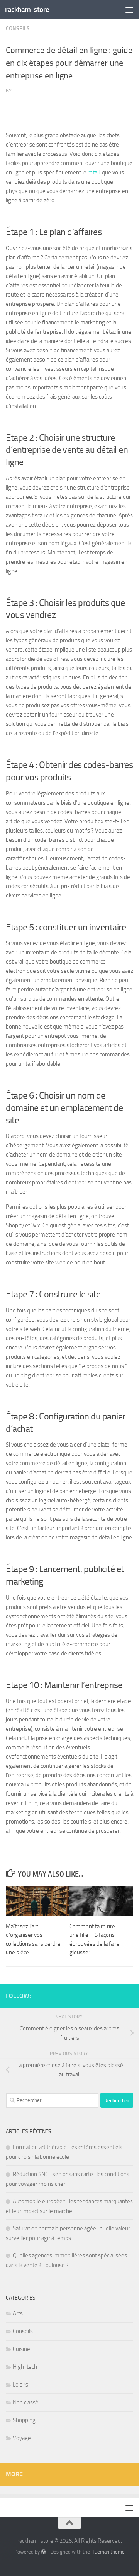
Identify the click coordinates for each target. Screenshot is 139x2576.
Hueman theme (108, 2552)
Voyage (22, 2438)
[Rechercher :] (52, 2100)
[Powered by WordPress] (43, 2552)
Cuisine (21, 2349)
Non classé (26, 2402)
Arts (18, 2313)
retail (94, 172)
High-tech (25, 2367)
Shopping (24, 2420)
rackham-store (27, 9)
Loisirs (20, 2385)
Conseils (18, 28)
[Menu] (129, 10)
